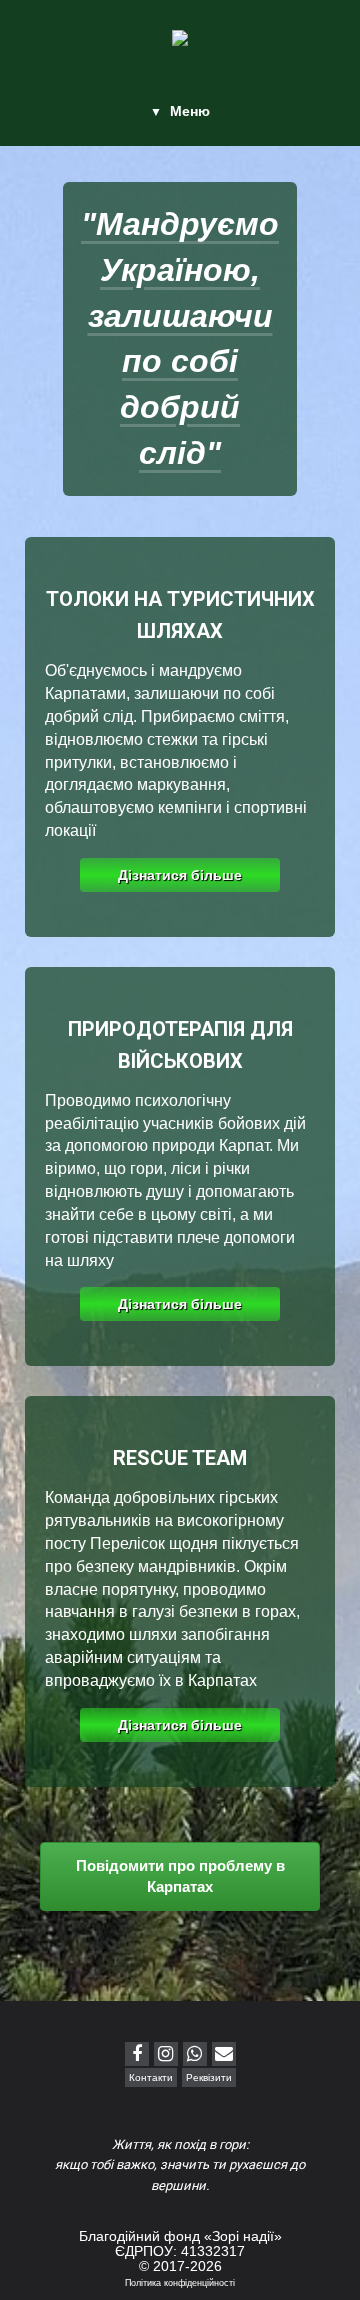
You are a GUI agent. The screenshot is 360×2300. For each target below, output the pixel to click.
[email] (224, 2054)
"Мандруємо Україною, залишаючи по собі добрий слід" (180, 338)
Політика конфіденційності (180, 2283)
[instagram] (166, 2054)
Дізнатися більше (180, 875)
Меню (190, 111)
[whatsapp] (195, 2054)
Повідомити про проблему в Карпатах (180, 1876)
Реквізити (209, 2077)
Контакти (151, 2077)
